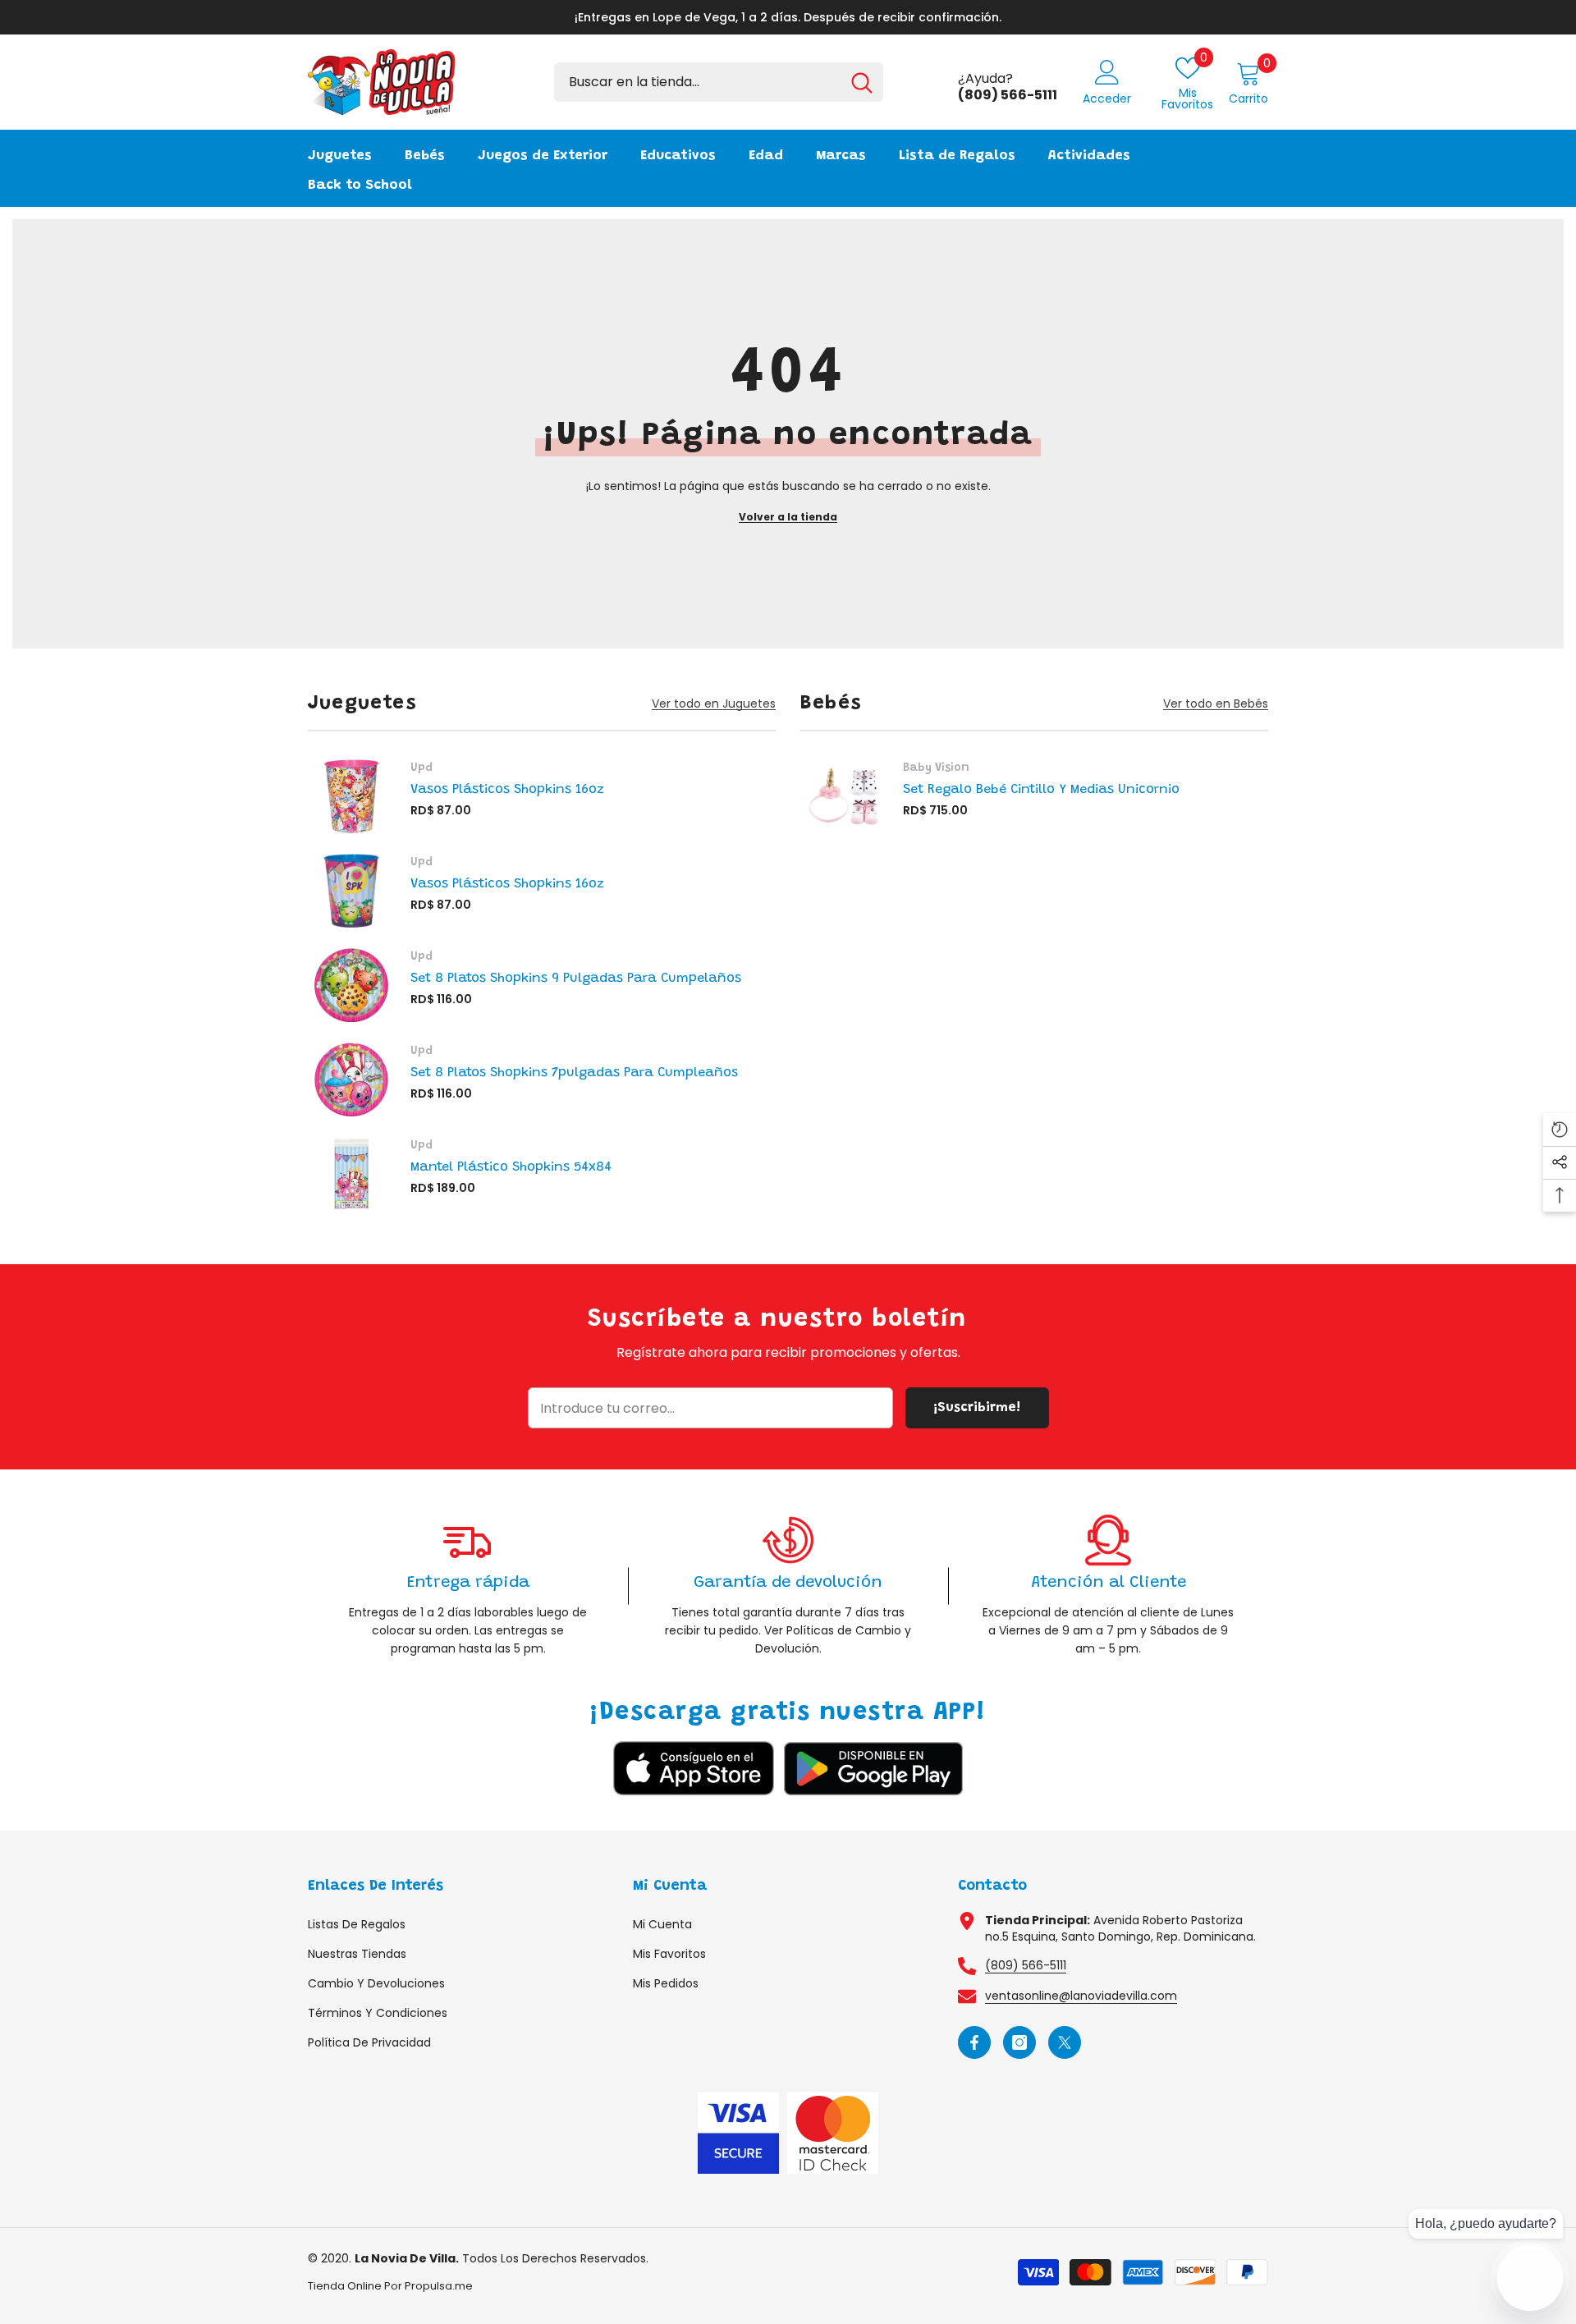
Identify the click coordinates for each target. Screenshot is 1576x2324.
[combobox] (697, 82)
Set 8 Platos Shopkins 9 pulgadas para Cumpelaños (576, 979)
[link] (468, 1586)
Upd (421, 768)
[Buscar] (719, 82)
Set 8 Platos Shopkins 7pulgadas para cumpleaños (574, 1073)
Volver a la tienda (788, 517)
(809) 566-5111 (1026, 1965)
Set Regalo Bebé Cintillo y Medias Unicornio (1041, 790)
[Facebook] (974, 2042)
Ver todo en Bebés (1216, 704)
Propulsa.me (439, 2286)
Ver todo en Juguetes (714, 704)
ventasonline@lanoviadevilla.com (1081, 1996)
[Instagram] (1019, 2042)
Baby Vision (936, 768)
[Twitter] (1065, 2042)
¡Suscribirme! (977, 1408)
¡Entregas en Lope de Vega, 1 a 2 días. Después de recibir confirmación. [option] (788, 17)
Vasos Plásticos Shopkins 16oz (507, 790)
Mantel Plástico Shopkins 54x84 (511, 1167)
